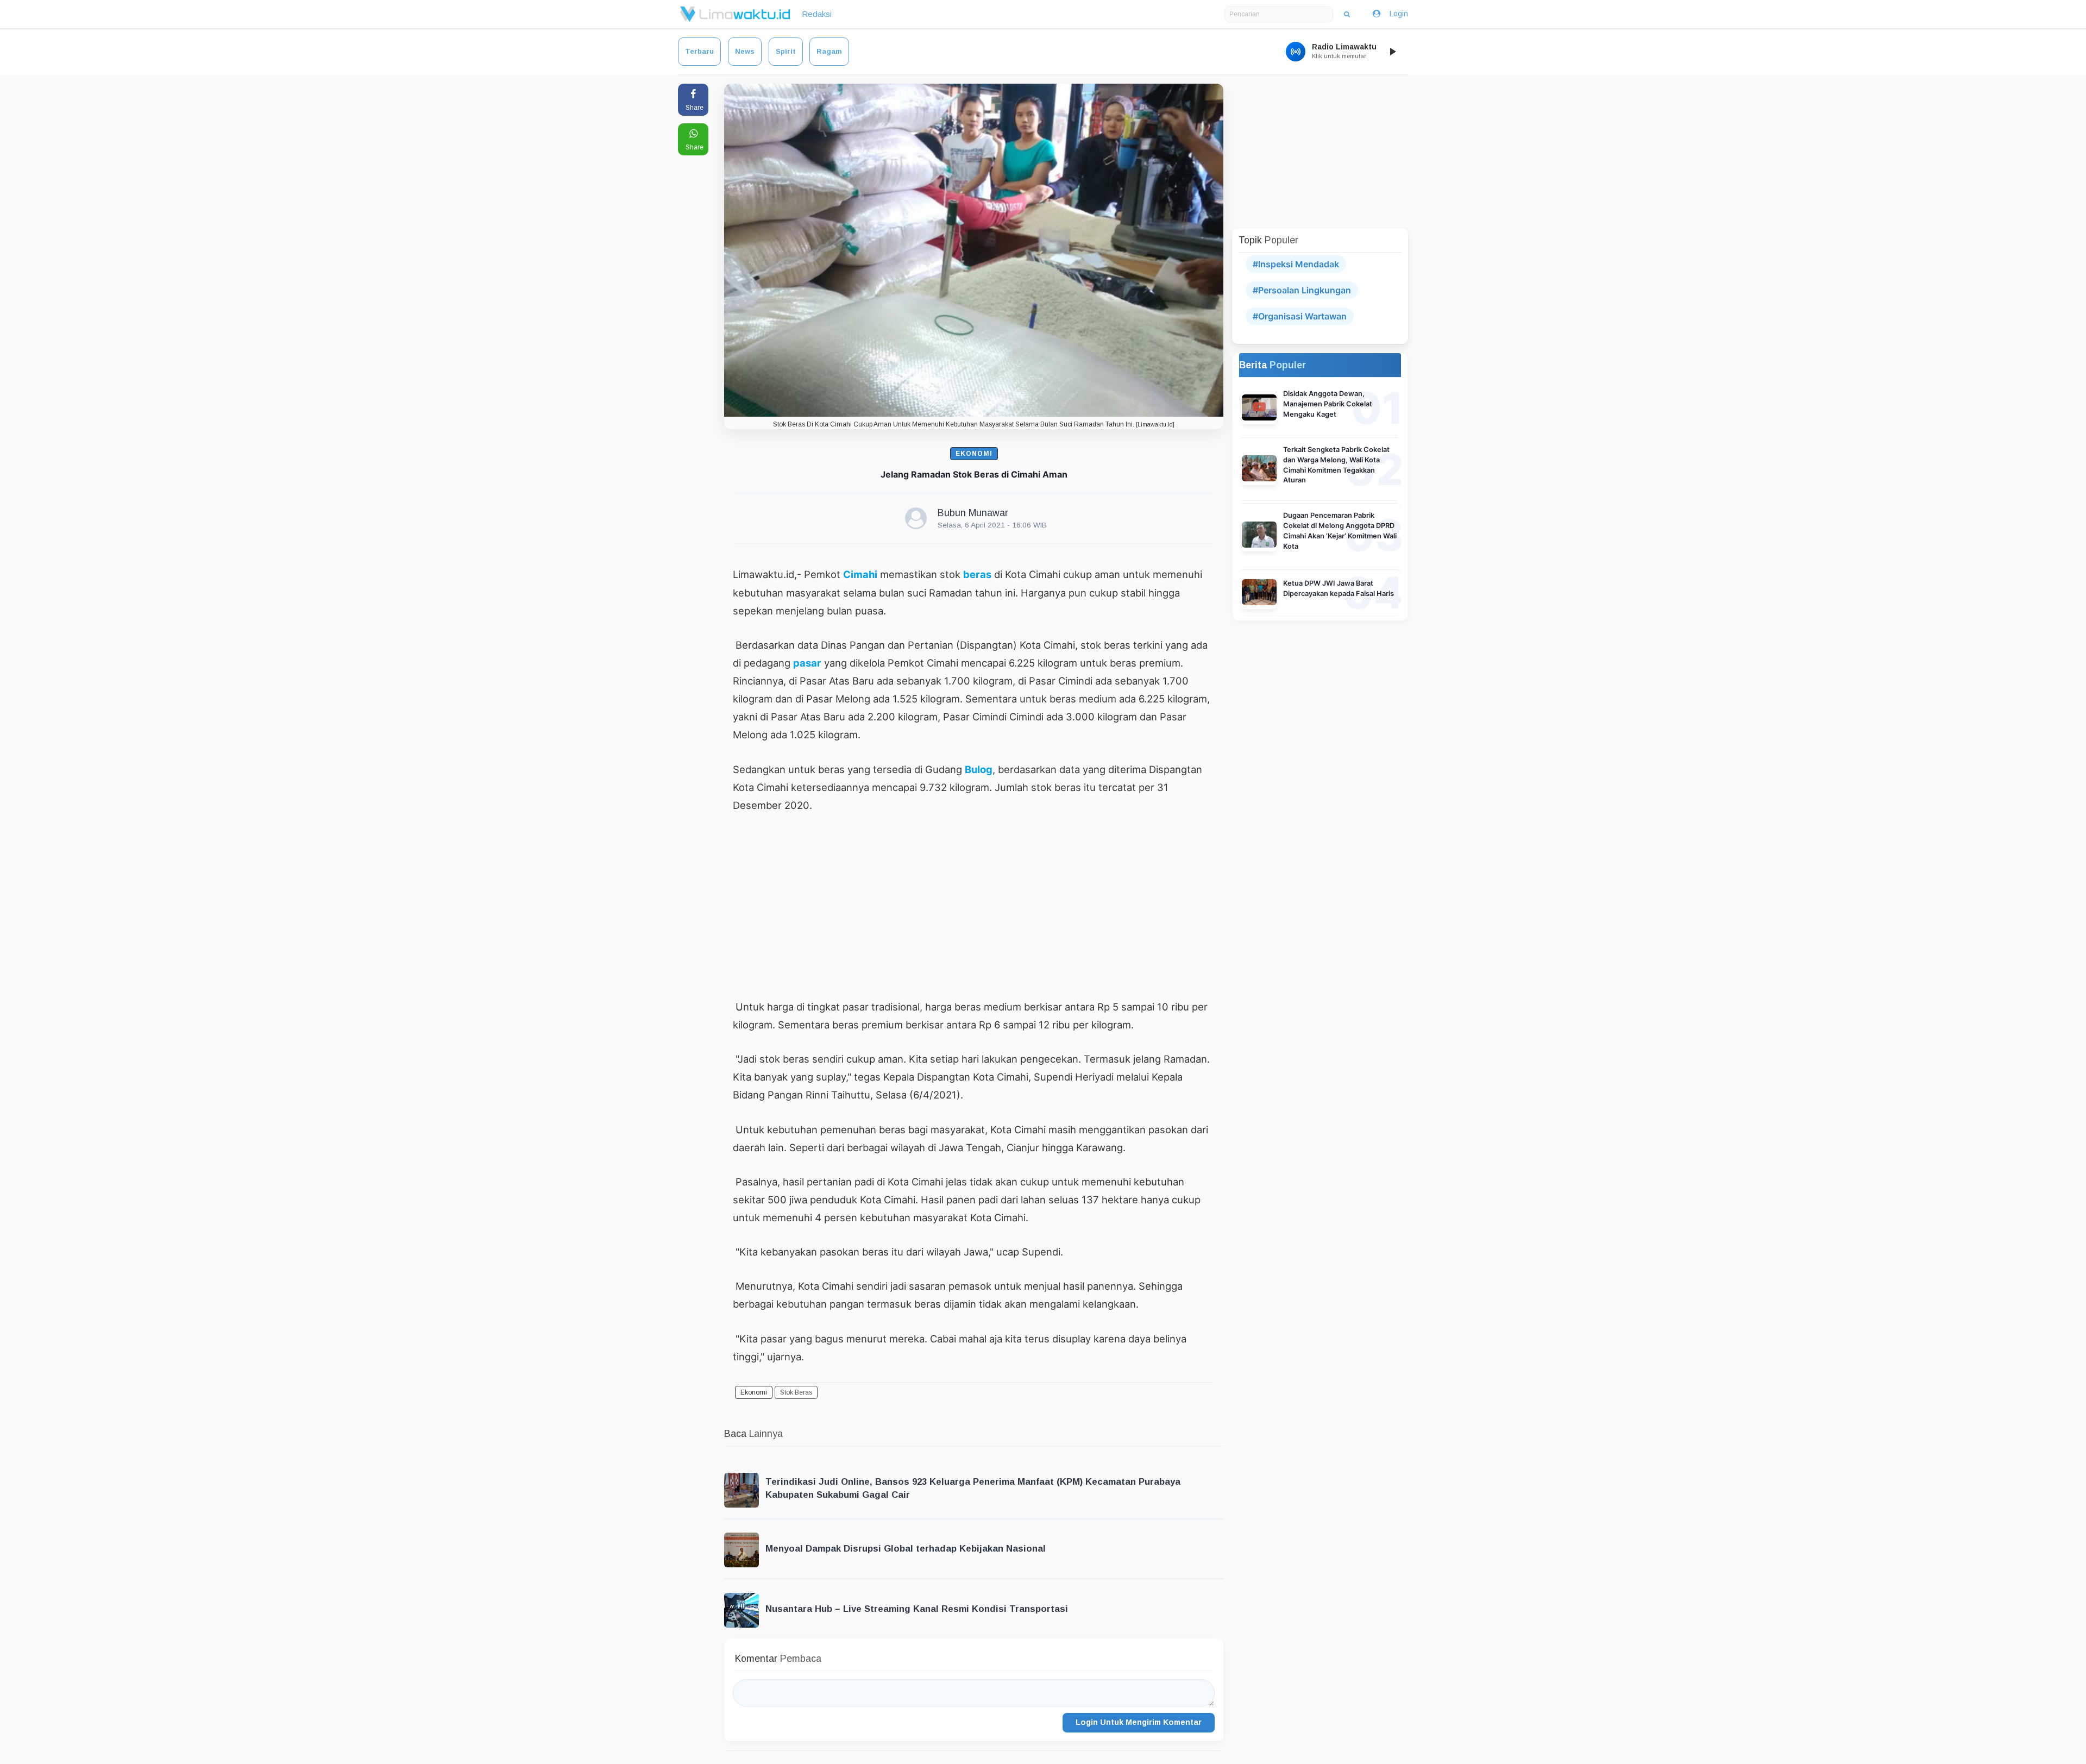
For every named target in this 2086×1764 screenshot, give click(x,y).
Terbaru (699, 51)
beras (977, 574)
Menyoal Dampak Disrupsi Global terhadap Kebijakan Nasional (906, 1549)
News (745, 51)
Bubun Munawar (973, 513)
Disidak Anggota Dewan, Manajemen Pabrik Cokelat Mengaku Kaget (1328, 404)
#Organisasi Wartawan (1300, 316)
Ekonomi (974, 454)
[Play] (1392, 52)
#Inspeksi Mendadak (1296, 264)
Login (1399, 14)
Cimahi (860, 574)
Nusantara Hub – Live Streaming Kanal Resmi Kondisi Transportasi (917, 1609)
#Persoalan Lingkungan (1302, 290)
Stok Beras (796, 1392)
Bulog (979, 769)
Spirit (786, 51)
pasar (807, 663)
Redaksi (817, 14)
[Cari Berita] (1347, 14)
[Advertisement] (974, 906)
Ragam (829, 51)
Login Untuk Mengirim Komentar (1139, 1722)
